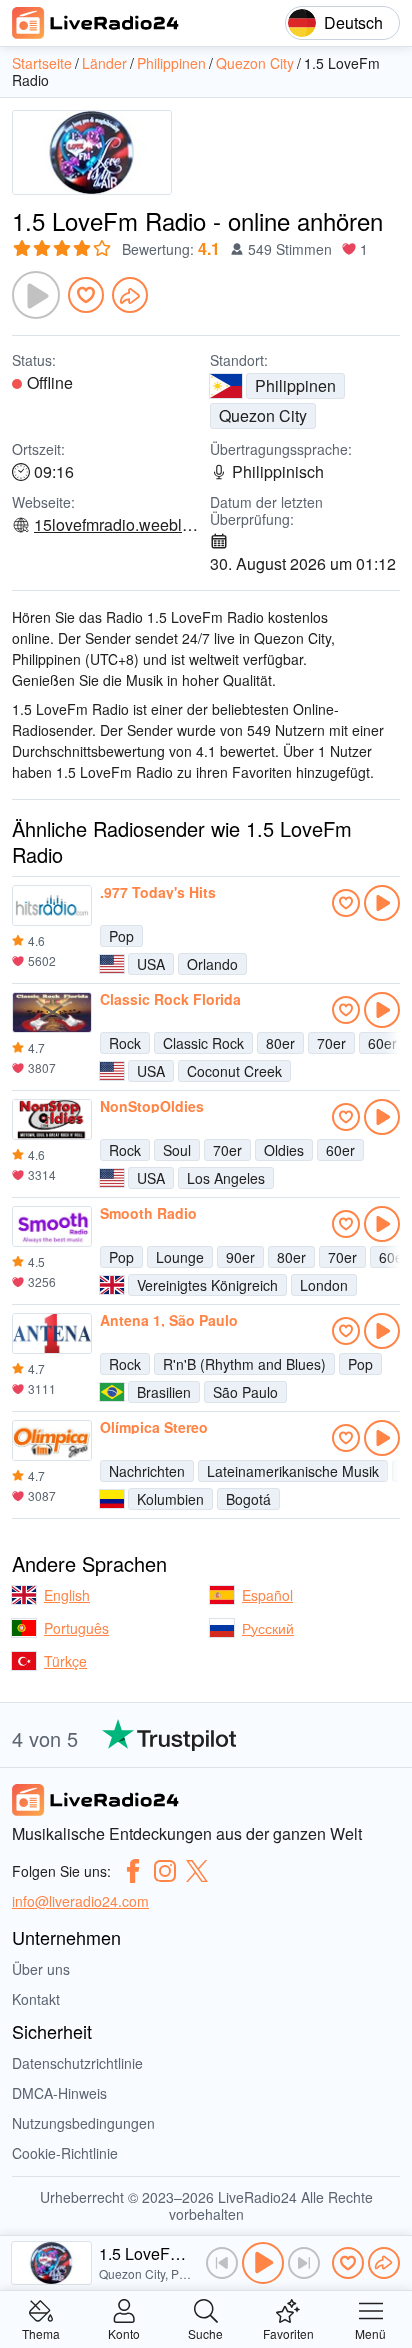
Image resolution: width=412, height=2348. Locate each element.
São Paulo (245, 1392)
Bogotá (248, 1499)
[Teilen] (130, 295)
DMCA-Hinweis (59, 2093)
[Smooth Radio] (52, 1227)
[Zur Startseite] (96, 23)
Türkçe (65, 1661)
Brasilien (164, 1392)
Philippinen (295, 385)
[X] (197, 1871)
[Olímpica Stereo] (52, 1441)
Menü (370, 2332)
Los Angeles (226, 1178)
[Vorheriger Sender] (222, 2263)
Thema (41, 2332)
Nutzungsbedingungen (83, 2123)
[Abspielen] (36, 295)
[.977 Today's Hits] (52, 906)
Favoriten (288, 2332)
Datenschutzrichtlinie (77, 2063)
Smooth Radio (148, 1213)
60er (382, 1043)
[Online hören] (382, 903)
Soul (177, 1150)
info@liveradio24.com (80, 1901)
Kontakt (36, 1999)
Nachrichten (147, 1471)
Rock (125, 1043)
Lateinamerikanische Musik (293, 1471)
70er (331, 1043)
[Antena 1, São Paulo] (52, 1334)
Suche (205, 2332)
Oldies (284, 1150)
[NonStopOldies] (52, 1120)
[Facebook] (133, 1871)
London (324, 1285)
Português (76, 1628)
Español (267, 1595)
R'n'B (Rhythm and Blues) (244, 1364)
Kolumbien (170, 1499)
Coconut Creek (234, 1071)
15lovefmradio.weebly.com (118, 525)
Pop (121, 936)
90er (240, 1257)
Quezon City (263, 415)
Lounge (180, 1257)
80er (280, 1043)
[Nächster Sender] (304, 2263)
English (67, 1595)
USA (151, 964)
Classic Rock (203, 1043)
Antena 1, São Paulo (169, 1320)
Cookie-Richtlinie (65, 2153)
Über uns (41, 1969)
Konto (124, 2332)
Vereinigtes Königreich (207, 1285)
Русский (268, 1628)
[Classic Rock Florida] (52, 1013)
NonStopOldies (152, 1106)
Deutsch (353, 22)
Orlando (212, 964)
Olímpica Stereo (154, 1427)
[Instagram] (165, 1871)
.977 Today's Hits (158, 892)
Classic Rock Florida (170, 999)
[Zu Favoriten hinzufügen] (86, 295)
